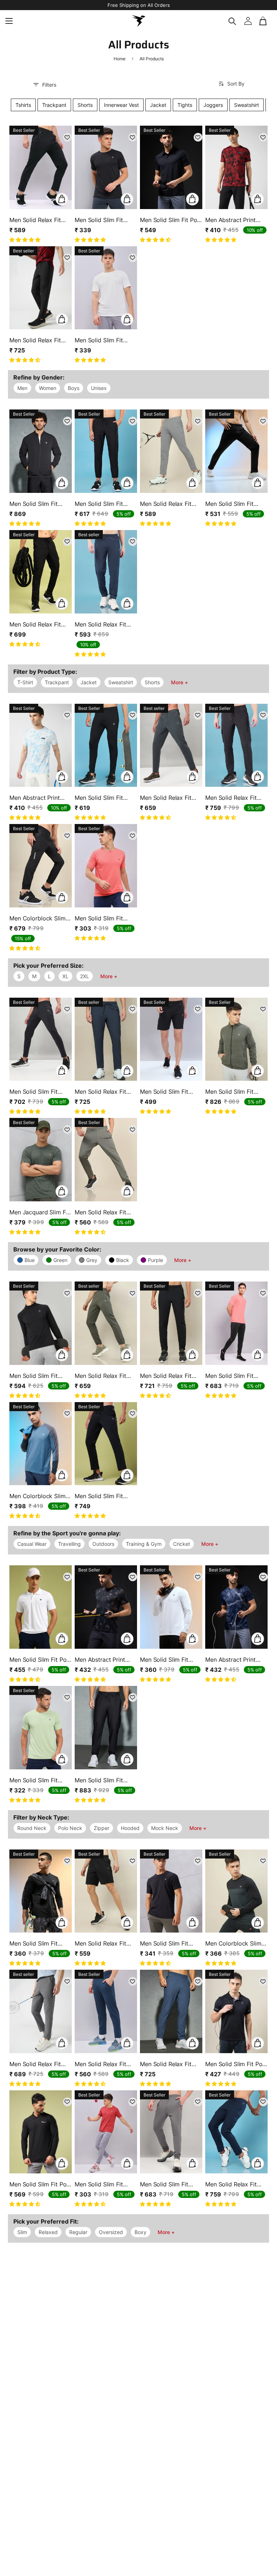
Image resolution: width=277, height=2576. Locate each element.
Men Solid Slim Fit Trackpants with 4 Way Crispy (236, 504)
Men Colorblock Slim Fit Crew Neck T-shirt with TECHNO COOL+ (39, 1496)
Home (120, 59)
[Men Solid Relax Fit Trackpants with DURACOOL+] (41, 288)
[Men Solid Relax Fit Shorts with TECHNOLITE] (106, 1891)
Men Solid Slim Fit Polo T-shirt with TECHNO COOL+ (236, 2064)
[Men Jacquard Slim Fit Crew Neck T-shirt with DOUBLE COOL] (41, 1160)
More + (179, 682)
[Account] (248, 21)
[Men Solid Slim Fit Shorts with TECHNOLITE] (171, 1039)
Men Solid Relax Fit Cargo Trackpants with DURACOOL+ (236, 798)
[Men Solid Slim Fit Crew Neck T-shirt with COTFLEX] (171, 1891)
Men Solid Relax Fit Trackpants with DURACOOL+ (35, 340)
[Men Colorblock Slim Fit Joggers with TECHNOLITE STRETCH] (41, 866)
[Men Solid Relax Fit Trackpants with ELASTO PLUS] (41, 167)
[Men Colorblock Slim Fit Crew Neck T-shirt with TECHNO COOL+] (41, 1444)
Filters (49, 85)
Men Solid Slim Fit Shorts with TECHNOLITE (164, 1092)
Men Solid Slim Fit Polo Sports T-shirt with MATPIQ (40, 2184)
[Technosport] (138, 21)
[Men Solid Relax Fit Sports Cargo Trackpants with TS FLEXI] (41, 572)
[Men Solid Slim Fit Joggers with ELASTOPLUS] (106, 451)
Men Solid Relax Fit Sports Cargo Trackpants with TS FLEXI (35, 624)
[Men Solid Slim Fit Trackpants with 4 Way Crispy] (236, 451)
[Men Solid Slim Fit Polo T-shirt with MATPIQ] (41, 1607)
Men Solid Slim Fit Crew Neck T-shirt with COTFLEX (165, 1943)
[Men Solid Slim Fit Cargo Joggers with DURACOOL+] (106, 1728)
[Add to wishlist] (67, 137)
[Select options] (62, 199)
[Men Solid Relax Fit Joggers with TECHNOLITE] (106, 572)
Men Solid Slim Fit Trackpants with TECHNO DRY (99, 798)
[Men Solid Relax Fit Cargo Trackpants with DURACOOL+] (236, 745)
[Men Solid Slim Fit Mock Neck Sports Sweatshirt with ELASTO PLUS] (41, 1323)
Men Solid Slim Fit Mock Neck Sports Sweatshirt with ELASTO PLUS (35, 1376)
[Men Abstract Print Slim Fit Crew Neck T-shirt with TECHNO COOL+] (236, 167)
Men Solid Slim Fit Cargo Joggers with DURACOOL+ (102, 1780)
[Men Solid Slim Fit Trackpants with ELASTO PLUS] (41, 1039)
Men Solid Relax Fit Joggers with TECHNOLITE (100, 624)
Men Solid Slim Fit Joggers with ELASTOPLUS (99, 504)
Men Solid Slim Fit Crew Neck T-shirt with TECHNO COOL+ (104, 220)
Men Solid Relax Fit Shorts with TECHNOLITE (100, 1943)
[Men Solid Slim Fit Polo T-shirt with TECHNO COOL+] (236, 2011)
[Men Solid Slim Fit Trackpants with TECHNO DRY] (106, 745)
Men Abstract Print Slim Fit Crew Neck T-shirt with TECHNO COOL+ (235, 220)
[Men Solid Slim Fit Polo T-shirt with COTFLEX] (171, 167)
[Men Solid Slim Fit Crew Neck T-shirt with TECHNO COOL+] (106, 167)
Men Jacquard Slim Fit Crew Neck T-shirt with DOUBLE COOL (39, 1212)
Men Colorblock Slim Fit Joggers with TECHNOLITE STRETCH (38, 918)
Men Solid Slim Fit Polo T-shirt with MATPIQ (40, 1660)
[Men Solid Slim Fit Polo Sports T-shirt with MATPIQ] (41, 2132)
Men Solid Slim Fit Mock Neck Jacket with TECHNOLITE (35, 504)
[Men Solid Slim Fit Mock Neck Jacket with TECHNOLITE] (41, 451)
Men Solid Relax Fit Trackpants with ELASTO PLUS (35, 220)
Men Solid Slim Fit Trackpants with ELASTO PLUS (34, 1092)
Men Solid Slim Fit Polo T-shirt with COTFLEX (171, 220)
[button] (264, 21)
